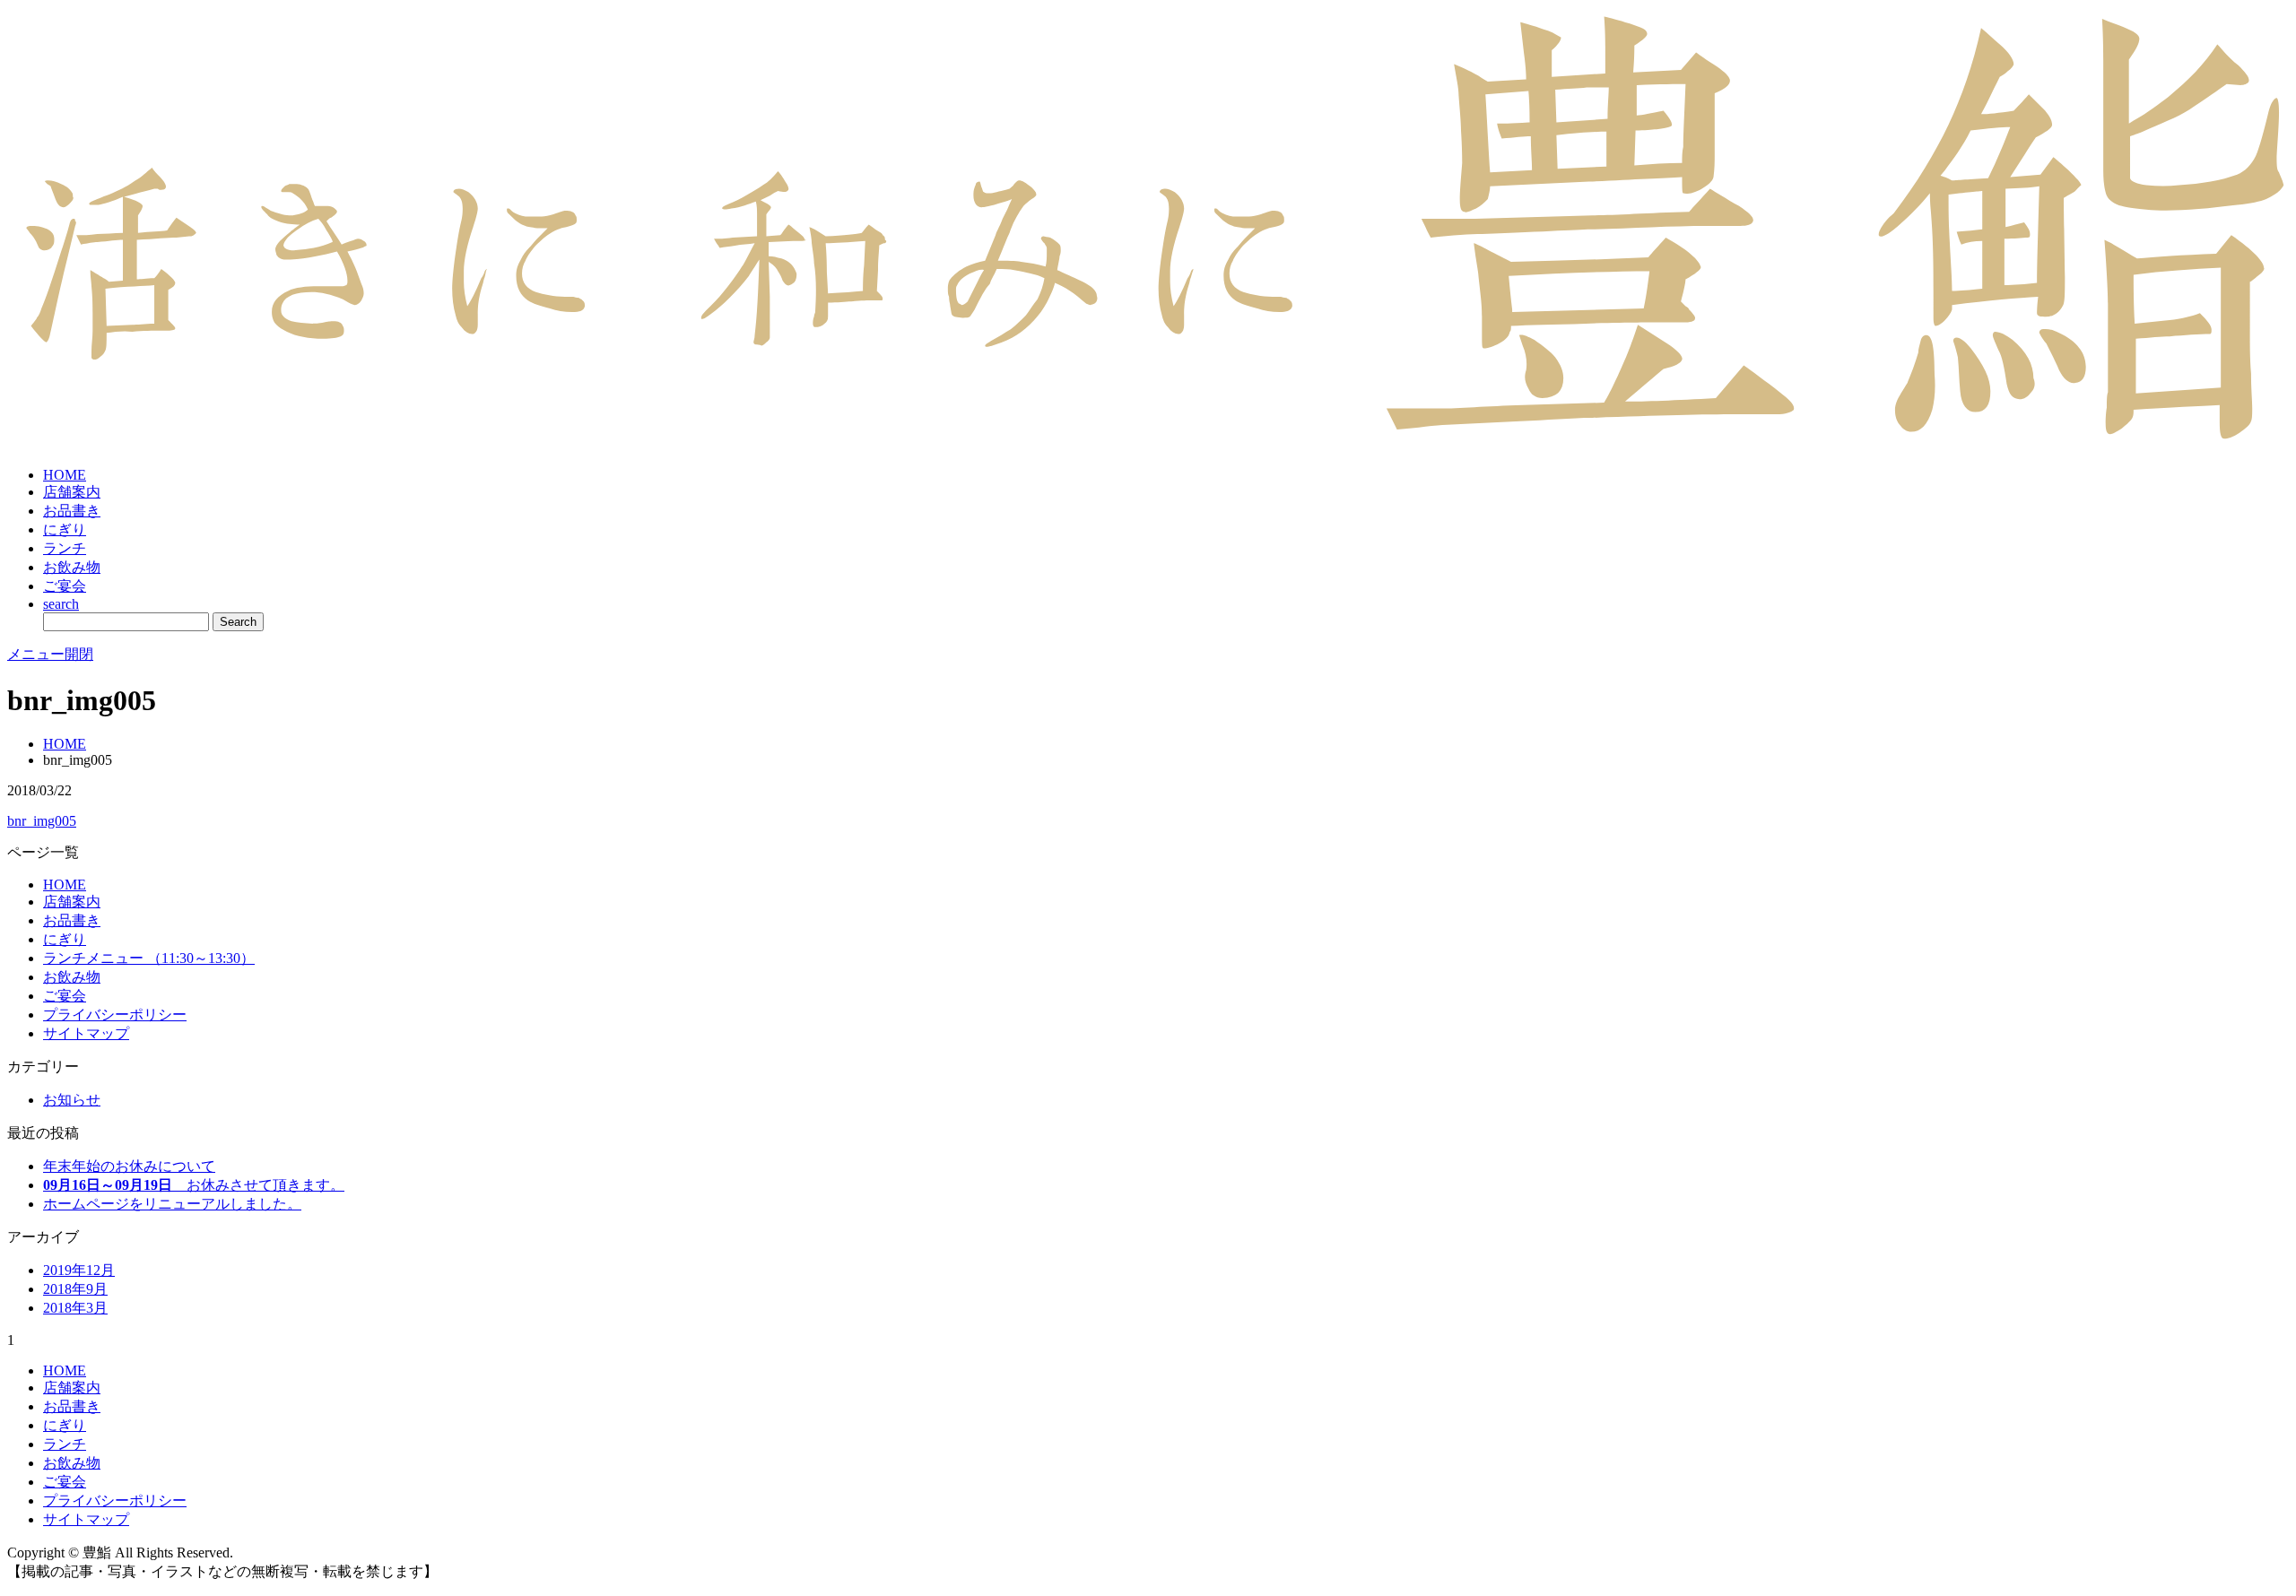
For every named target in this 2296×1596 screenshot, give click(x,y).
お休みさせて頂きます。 (194, 1185)
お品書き (72, 511)
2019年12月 (79, 1270)
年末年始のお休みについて (129, 1166)
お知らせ (72, 1100)
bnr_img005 (42, 821)
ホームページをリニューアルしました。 (172, 1204)
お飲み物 (72, 567)
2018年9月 (75, 1289)
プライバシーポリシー (115, 1015)
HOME (65, 475)
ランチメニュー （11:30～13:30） (149, 958)
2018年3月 (75, 1308)
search (61, 604)
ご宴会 (65, 586)
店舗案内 (72, 492)
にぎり (65, 529)
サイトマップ (86, 1033)
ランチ (65, 548)
